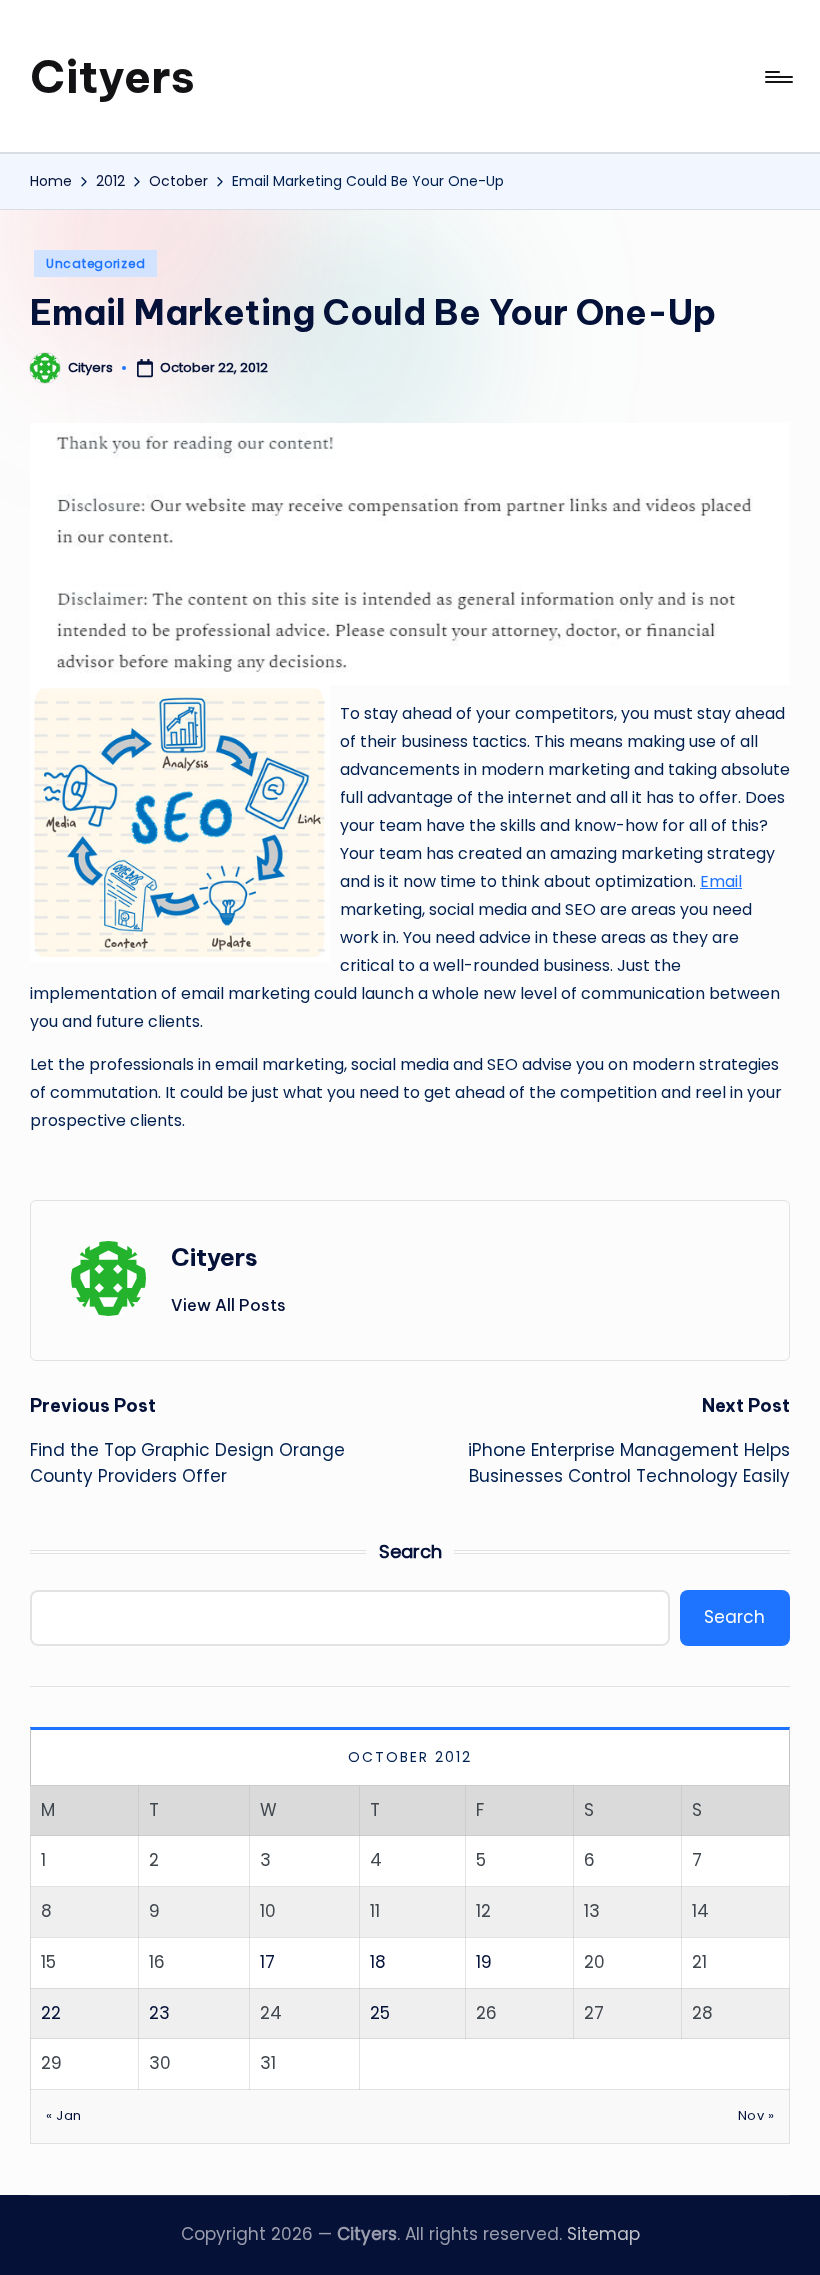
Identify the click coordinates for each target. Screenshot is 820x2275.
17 (267, 1962)
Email (721, 881)
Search (410, 1551)
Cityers (112, 76)
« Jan (64, 2115)
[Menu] (777, 77)
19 (484, 1962)
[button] (228, 1305)
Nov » (756, 2115)
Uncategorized (95, 263)
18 (378, 1962)
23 (159, 2013)
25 (380, 2013)
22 (51, 2013)
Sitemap (603, 2234)
